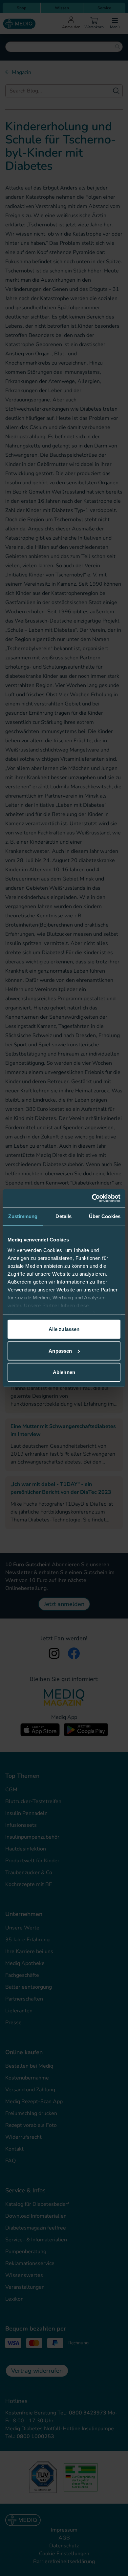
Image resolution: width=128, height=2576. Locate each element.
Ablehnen (64, 1372)
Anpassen (60, 1351)
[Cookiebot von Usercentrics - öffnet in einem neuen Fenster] (92, 1198)
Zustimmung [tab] (23, 1216)
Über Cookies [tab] (105, 1216)
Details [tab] (64, 1216)
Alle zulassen (64, 1329)
